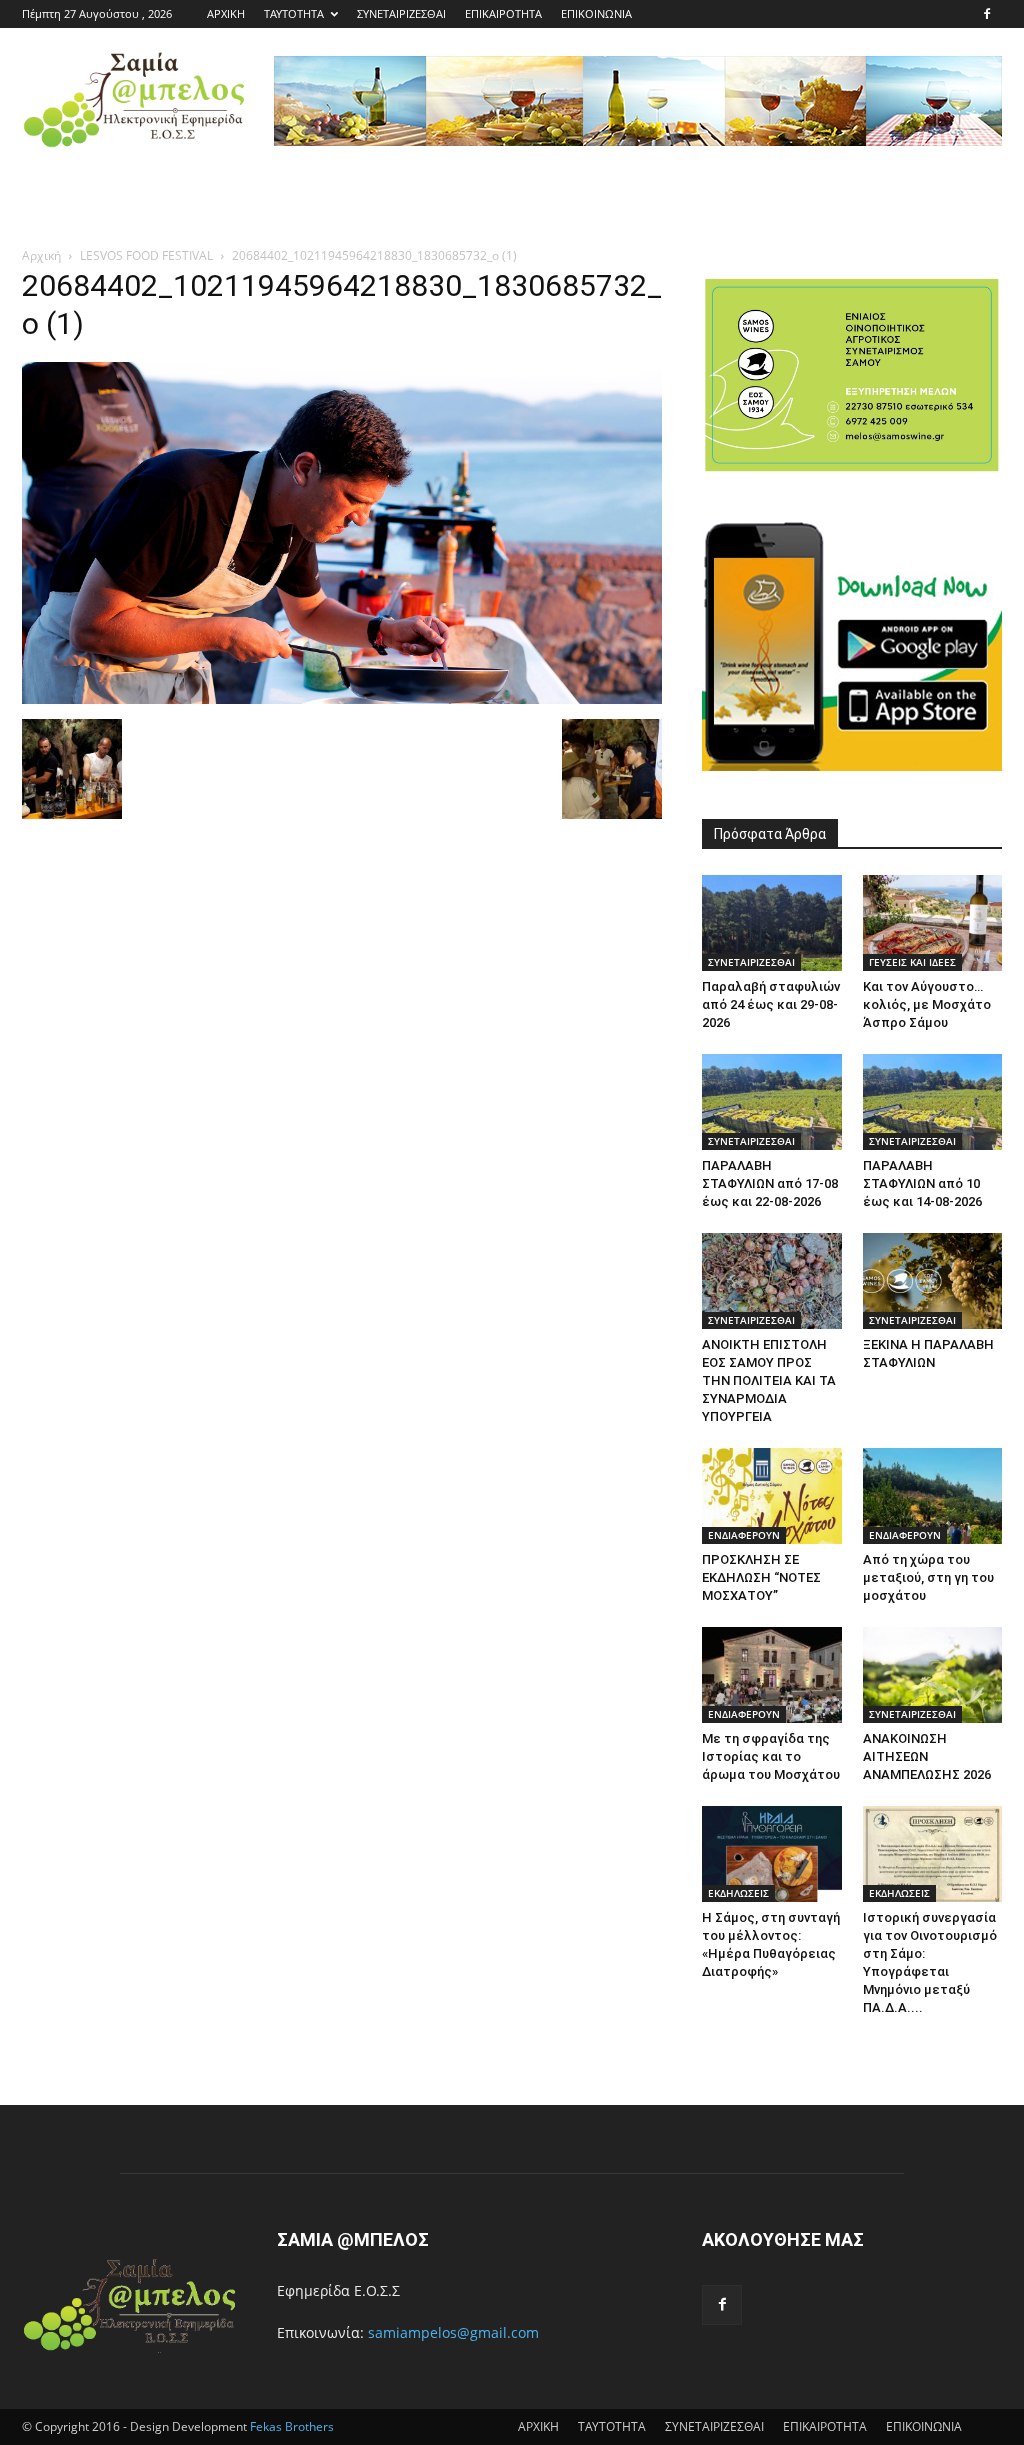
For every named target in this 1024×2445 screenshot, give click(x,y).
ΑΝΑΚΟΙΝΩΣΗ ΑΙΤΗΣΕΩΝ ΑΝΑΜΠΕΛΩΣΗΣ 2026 (927, 1756)
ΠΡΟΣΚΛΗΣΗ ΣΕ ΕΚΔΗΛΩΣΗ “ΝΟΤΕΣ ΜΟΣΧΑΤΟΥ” (761, 1577)
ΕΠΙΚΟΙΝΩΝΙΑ (596, 13)
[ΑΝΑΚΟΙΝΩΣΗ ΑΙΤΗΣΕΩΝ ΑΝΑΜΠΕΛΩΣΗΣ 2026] (933, 1675)
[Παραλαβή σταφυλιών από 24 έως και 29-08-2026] (772, 923)
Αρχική (41, 255)
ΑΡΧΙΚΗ (226, 13)
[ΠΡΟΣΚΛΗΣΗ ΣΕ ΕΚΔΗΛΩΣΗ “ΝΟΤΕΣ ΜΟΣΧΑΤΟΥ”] (772, 1496)
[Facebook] (987, 14)
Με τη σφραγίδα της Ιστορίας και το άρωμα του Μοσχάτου (771, 1756)
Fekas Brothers (290, 2426)
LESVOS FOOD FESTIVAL (146, 255)
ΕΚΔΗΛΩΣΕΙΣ (738, 1893)
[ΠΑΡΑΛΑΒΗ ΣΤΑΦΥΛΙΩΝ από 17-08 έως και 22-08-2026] (772, 1102)
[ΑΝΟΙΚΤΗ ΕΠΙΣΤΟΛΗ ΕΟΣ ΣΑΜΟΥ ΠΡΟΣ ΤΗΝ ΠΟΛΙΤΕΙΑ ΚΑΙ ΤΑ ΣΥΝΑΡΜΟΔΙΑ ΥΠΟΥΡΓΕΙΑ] (772, 1281)
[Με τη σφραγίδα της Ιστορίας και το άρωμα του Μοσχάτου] (772, 1675)
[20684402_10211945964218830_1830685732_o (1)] (342, 698)
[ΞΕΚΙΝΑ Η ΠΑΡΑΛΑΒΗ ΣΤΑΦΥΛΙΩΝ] (933, 1281)
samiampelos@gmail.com (453, 2332)
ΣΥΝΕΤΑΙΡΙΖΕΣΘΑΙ (401, 13)
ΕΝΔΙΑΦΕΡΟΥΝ (744, 1535)
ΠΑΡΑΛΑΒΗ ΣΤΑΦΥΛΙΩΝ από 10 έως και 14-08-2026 (922, 1183)
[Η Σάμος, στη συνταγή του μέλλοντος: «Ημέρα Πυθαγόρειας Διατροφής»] (772, 1854)
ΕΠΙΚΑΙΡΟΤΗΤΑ (503, 13)
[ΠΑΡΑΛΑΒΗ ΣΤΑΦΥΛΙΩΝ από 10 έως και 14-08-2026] (933, 1102)
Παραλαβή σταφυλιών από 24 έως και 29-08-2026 (771, 1004)
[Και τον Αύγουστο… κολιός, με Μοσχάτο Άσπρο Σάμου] (933, 923)
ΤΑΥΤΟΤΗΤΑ (294, 13)
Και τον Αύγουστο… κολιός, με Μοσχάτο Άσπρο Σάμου (927, 1004)
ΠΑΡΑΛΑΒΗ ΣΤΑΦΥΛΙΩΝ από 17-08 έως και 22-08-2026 (770, 1183)
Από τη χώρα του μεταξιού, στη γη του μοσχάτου (928, 1577)
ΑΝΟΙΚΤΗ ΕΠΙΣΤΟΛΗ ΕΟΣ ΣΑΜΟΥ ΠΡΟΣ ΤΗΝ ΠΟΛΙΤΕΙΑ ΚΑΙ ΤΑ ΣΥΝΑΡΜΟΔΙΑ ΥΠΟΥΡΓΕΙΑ (769, 1380)
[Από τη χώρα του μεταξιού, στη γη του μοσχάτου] (933, 1496)
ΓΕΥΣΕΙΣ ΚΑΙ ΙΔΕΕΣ (912, 962)
